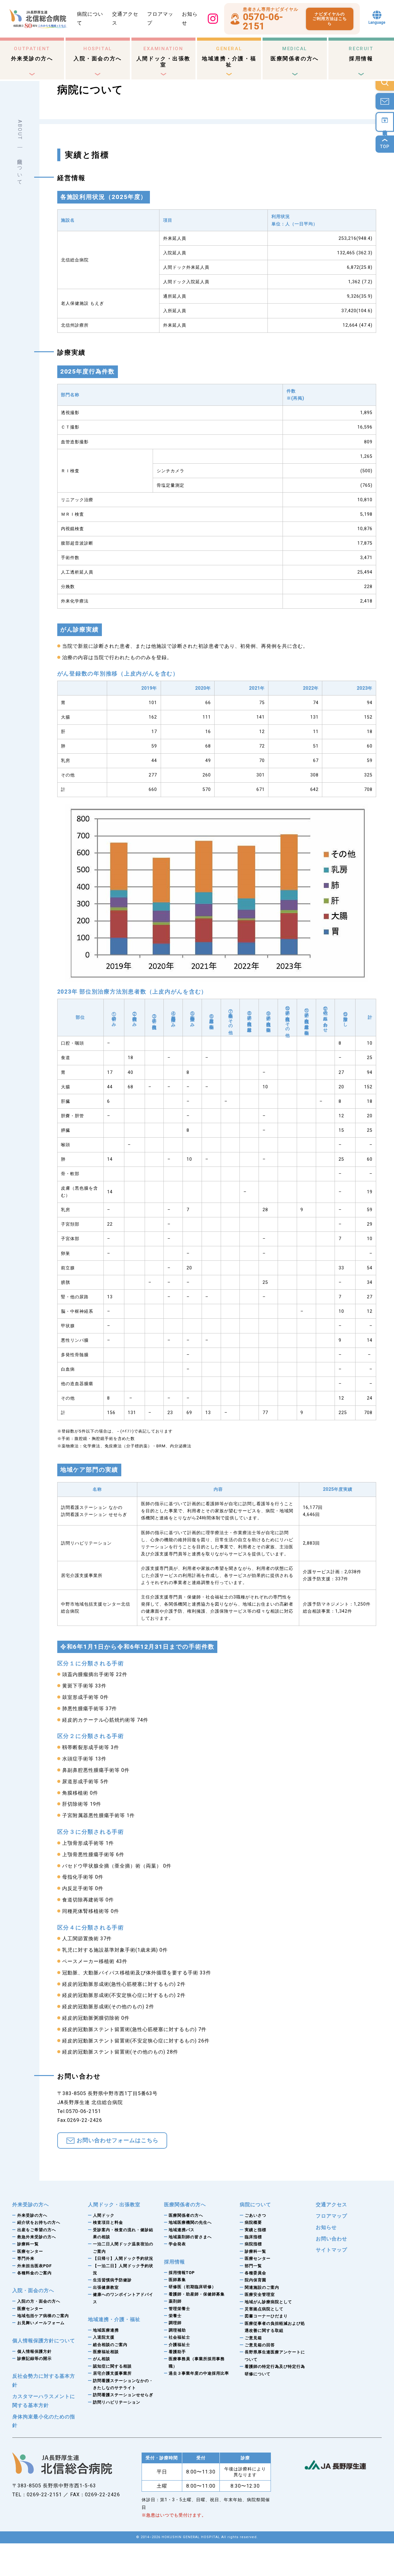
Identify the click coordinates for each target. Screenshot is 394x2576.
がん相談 (102, 2359)
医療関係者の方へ (295, 54)
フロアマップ (332, 2216)
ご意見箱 (253, 2338)
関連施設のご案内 (262, 2287)
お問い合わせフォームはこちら (118, 2140)
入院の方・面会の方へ (39, 2301)
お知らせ (326, 2227)
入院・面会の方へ (98, 54)
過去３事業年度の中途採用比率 (199, 2373)
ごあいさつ (255, 2215)
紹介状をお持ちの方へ (39, 2222)
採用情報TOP (182, 2273)
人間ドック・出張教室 (163, 57)
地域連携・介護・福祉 (229, 57)
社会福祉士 (179, 2337)
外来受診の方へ (32, 54)
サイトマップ (332, 2250)
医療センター (30, 2251)
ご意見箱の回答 (260, 2345)
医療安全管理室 (260, 2294)
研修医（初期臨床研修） (192, 2287)
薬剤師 (175, 2301)
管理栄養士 (179, 2309)
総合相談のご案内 (110, 2345)
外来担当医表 (34, 2266)
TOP (385, 147)
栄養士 (175, 2316)
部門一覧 (253, 2266)
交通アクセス (332, 2205)
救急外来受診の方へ (37, 2237)
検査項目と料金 (108, 2222)
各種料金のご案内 (34, 2273)
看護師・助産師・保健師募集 (197, 2294)
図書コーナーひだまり (266, 2316)
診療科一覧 (28, 2244)
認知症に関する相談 (112, 2366)
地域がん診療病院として (268, 2302)
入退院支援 (104, 2337)
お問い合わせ (332, 2239)
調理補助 (177, 2330)
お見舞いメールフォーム (41, 2323)
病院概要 (253, 2222)
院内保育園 (255, 2280)
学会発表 (177, 2244)
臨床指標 (253, 2237)
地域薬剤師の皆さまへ (190, 2237)
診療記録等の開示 (34, 2358)
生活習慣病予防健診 (112, 2280)
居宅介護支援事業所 (112, 2373)
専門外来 (26, 2258)
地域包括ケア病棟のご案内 (43, 2316)
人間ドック (104, 2215)
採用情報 (361, 54)
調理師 (175, 2323)
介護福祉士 (179, 2345)
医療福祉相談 (106, 2352)
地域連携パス (182, 2230)
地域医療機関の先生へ (190, 2222)
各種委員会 (255, 2273)
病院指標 (253, 2244)
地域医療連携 (106, 2330)
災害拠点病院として (264, 2309)
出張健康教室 (106, 2287)
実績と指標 (255, 2230)
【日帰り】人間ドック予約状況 (123, 2258)
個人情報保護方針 (34, 2351)
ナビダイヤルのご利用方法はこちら (330, 19)
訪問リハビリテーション (117, 2402)
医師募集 (177, 2280)
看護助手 (177, 2352)
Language (377, 22)
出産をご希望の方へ (37, 2230)
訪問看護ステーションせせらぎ (123, 2395)
